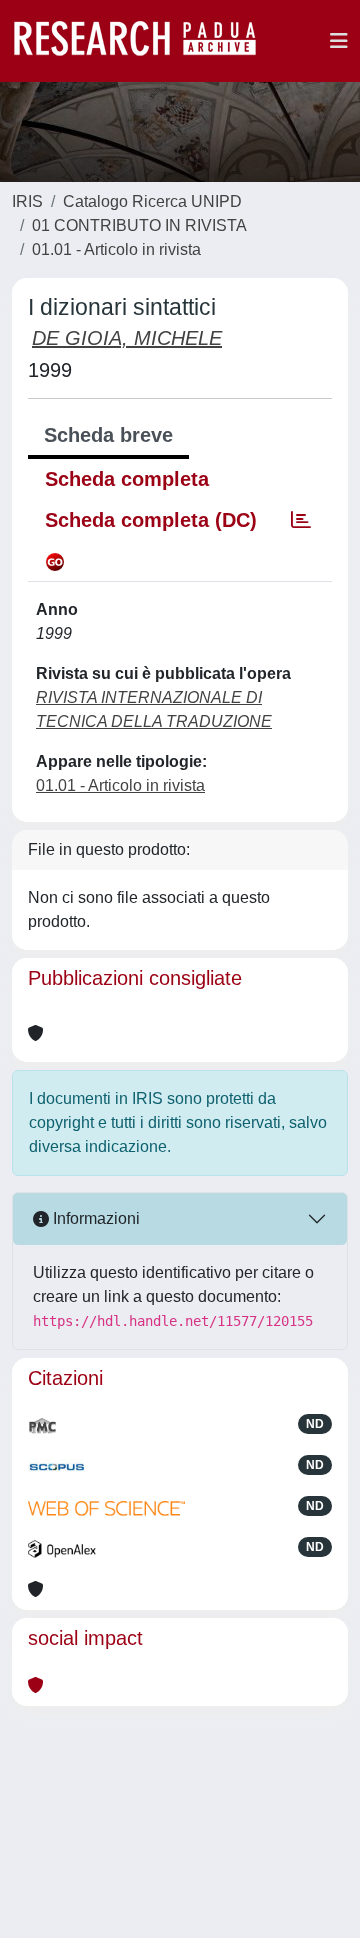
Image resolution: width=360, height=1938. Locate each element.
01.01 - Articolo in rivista (116, 249)
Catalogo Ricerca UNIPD (152, 201)
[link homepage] (145, 41)
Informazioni (94, 1218)
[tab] (301, 520)
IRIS (27, 201)
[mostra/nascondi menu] (339, 41)
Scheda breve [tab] (108, 435)
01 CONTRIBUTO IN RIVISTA (139, 225)
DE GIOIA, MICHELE (127, 338)
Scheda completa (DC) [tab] (151, 520)
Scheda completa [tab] (127, 479)
